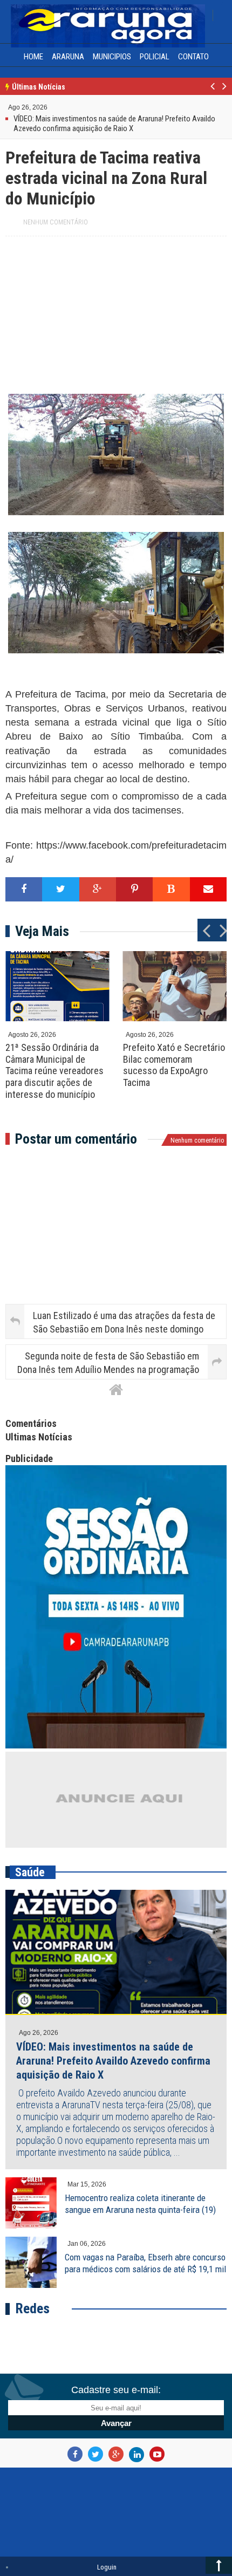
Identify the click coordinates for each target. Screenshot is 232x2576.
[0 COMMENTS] (49, 109)
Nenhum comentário (56, 221)
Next (224, 92)
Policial (155, 57)
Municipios (112, 57)
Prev (213, 92)
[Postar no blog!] (171, 888)
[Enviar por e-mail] (208, 888)
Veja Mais (42, 930)
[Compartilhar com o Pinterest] (134, 888)
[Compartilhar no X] (60, 888)
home (33, 57)
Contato (193, 57)
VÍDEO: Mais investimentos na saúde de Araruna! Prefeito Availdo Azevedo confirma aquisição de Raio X (113, 2059)
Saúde (30, 1871)
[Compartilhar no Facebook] (24, 888)
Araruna (68, 57)
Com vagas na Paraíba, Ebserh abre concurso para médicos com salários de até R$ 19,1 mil (145, 2261)
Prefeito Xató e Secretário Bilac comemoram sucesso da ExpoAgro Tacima (174, 1063)
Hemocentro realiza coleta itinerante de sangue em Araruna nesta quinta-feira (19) (140, 2202)
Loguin (107, 2565)
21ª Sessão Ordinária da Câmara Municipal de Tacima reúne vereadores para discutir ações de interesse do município (54, 1069)
